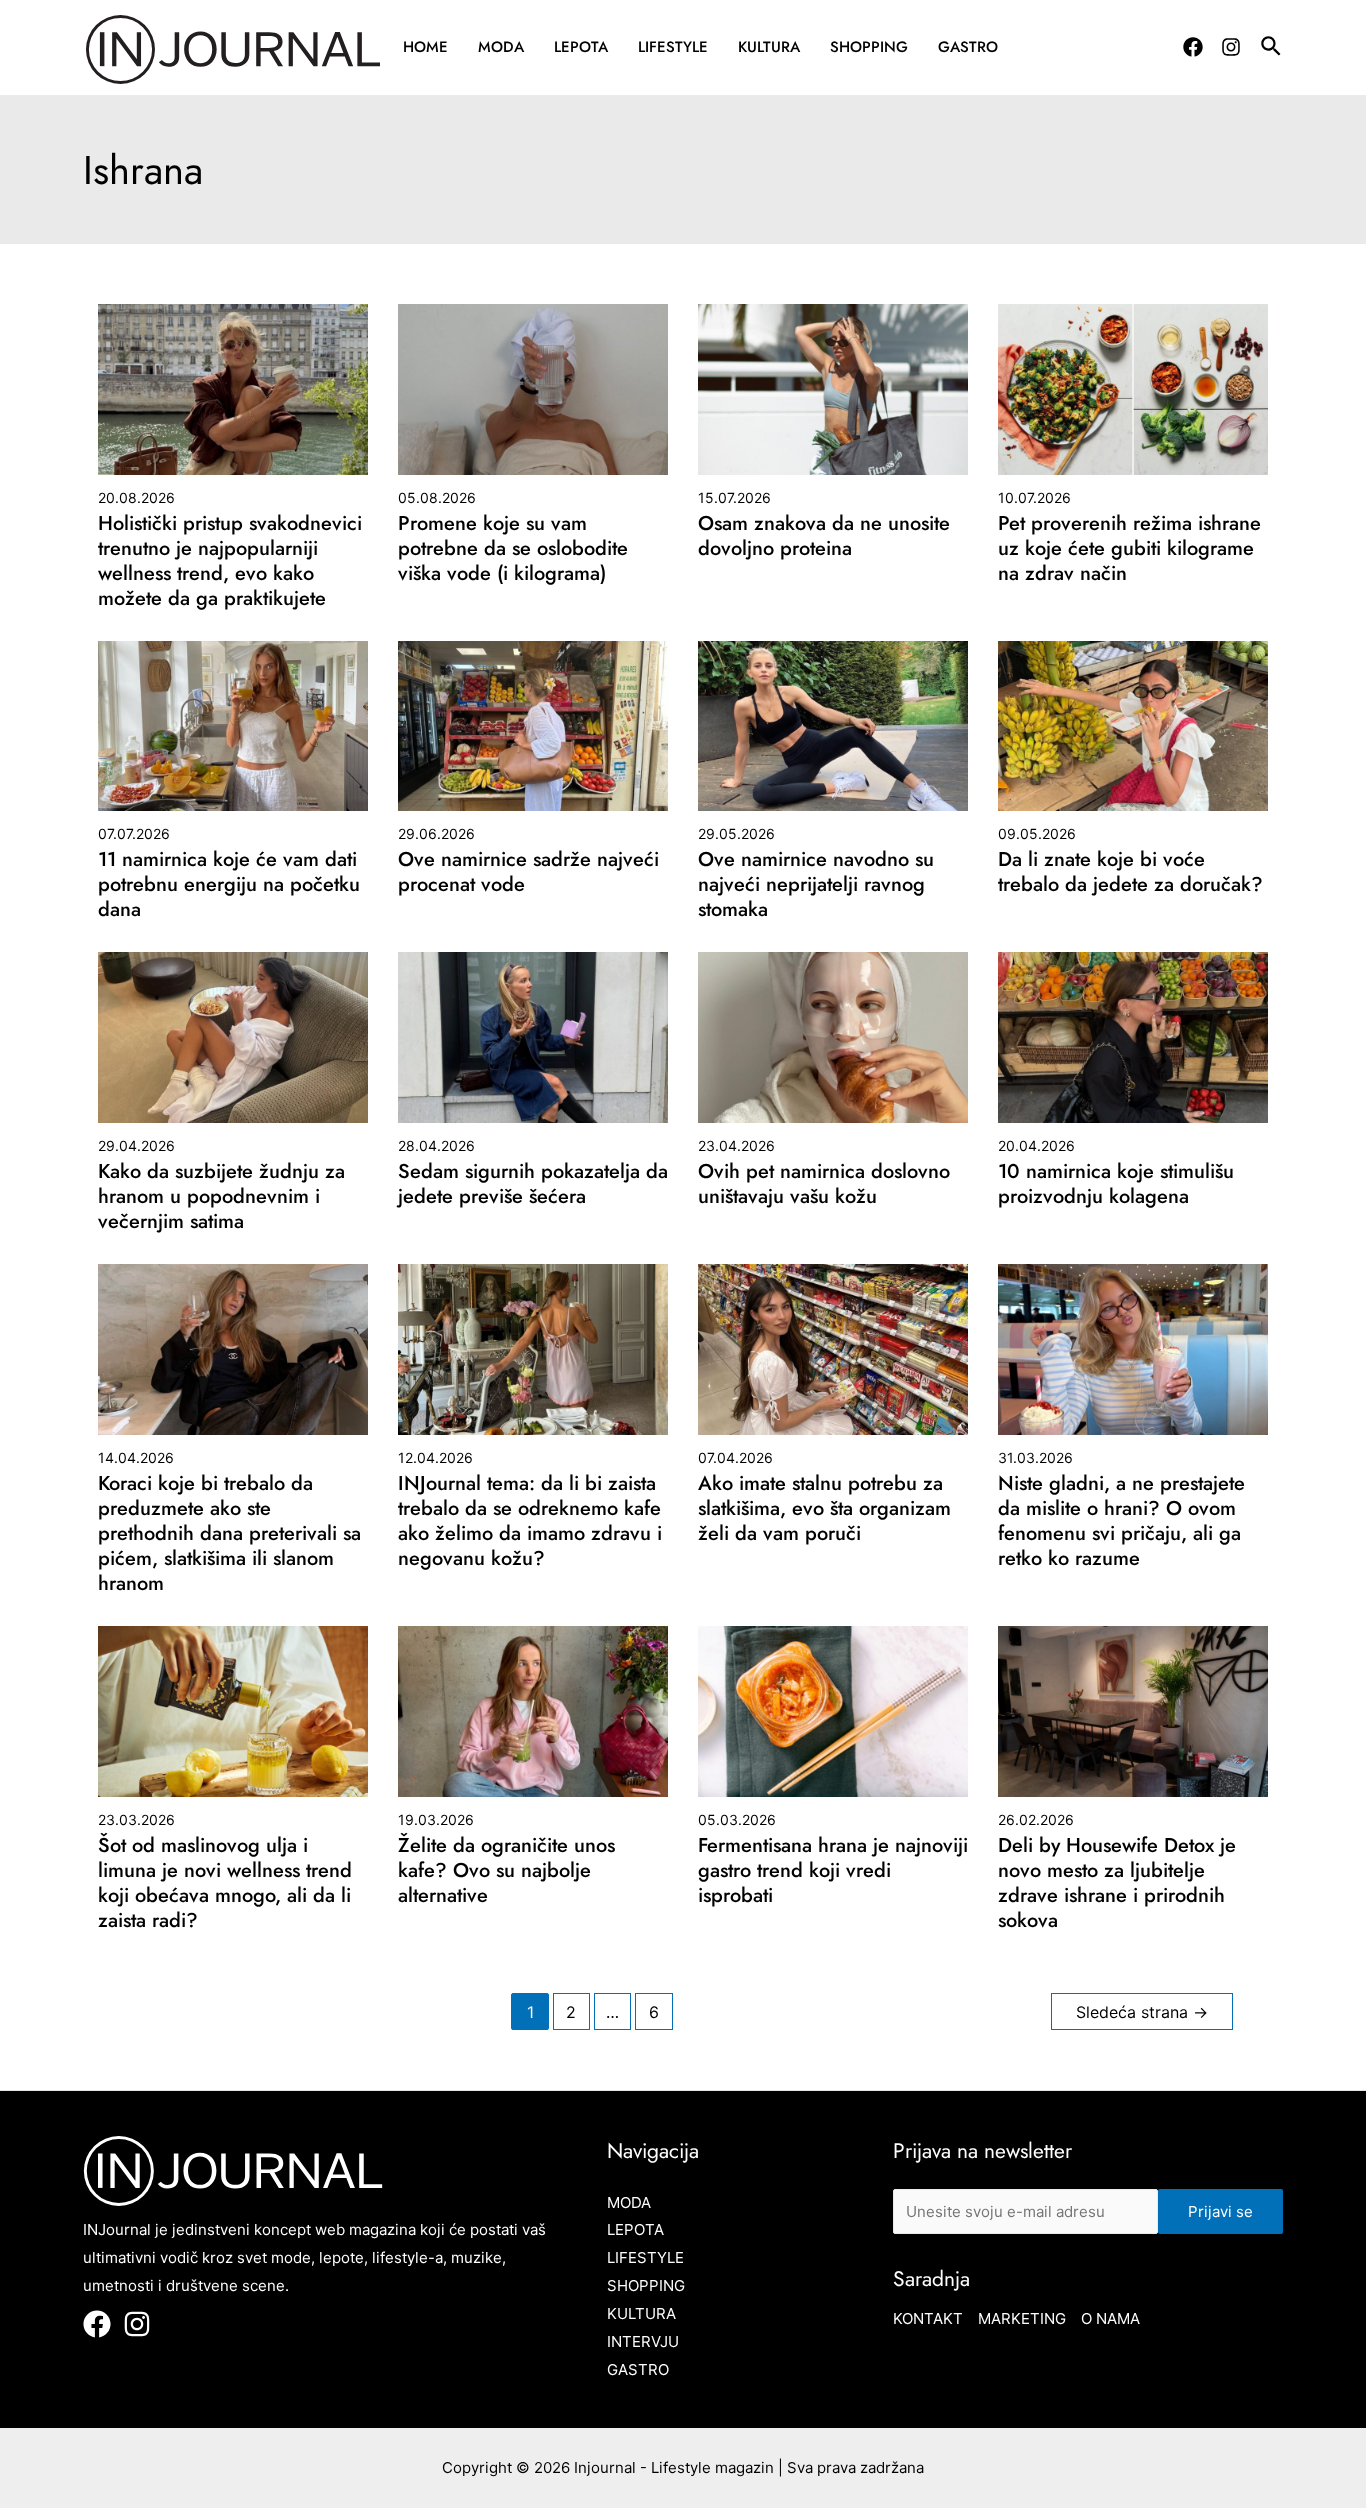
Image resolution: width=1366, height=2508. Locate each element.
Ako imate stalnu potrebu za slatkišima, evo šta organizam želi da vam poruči (824, 1508)
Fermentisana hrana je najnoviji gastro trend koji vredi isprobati (833, 1870)
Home (425, 47)
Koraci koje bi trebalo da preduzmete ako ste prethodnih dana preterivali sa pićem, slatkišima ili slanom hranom (229, 1533)
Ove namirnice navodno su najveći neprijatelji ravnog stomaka (816, 884)
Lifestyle (673, 47)
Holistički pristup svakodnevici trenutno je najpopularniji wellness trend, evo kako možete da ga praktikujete (230, 561)
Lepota (581, 47)
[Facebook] (1193, 47)
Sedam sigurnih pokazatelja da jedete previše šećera (533, 1184)
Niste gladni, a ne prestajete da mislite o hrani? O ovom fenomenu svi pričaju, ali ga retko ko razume (1121, 1521)
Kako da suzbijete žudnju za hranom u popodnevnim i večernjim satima (221, 1196)
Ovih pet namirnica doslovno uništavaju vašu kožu (824, 1184)
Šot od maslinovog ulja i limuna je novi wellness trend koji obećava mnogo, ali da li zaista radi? (225, 1883)
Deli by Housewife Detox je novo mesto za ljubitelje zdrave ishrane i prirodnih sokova (1117, 1883)
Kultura (769, 47)
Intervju (643, 2341)
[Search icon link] (1272, 49)
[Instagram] (1231, 47)
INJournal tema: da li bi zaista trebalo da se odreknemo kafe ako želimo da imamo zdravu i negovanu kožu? (530, 1521)
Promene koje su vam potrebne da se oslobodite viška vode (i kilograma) (513, 548)
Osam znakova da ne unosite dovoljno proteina (824, 536)
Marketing (1022, 2318)
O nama (1110, 2318)
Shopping (869, 47)
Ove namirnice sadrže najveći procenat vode (528, 872)
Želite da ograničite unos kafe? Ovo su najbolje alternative (506, 1870)
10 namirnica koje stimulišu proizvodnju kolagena (1116, 1184)
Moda (501, 47)
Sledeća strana (1142, 2012)
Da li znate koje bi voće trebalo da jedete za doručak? (1130, 872)
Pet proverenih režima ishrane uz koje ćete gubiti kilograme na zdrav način (1129, 548)
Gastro (968, 47)
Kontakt (928, 2318)
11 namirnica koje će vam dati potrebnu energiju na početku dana (229, 884)
